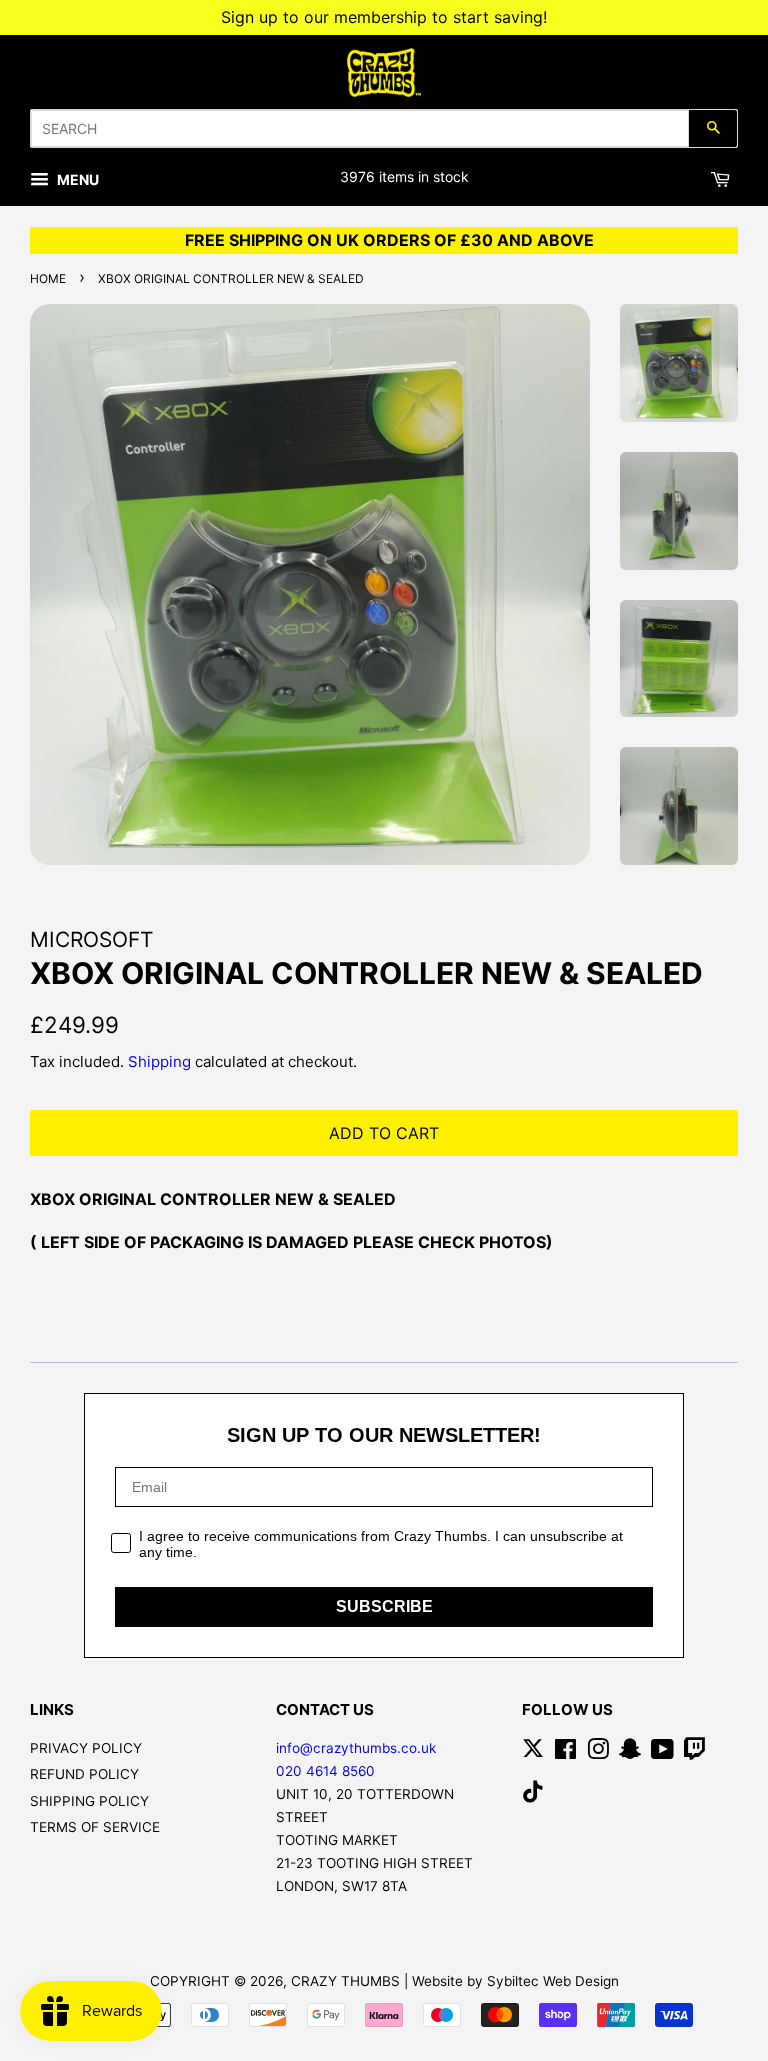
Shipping (159, 1061)
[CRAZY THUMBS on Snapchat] (630, 1753)
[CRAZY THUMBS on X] (533, 1753)
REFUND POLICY (84, 1774)
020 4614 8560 (325, 1771)
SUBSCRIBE (384, 1606)
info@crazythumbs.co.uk (356, 1748)
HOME (48, 278)
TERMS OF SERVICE (95, 1827)
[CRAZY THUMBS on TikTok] (533, 1796)
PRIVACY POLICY (86, 1748)
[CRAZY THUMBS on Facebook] (565, 1753)
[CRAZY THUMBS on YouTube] (662, 1753)
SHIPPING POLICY (89, 1801)
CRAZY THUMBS (345, 1981)
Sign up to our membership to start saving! (384, 17)
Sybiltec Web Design (553, 1981)
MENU (76, 179)
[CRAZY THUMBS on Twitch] (695, 1753)
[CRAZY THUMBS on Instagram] (598, 1753)
